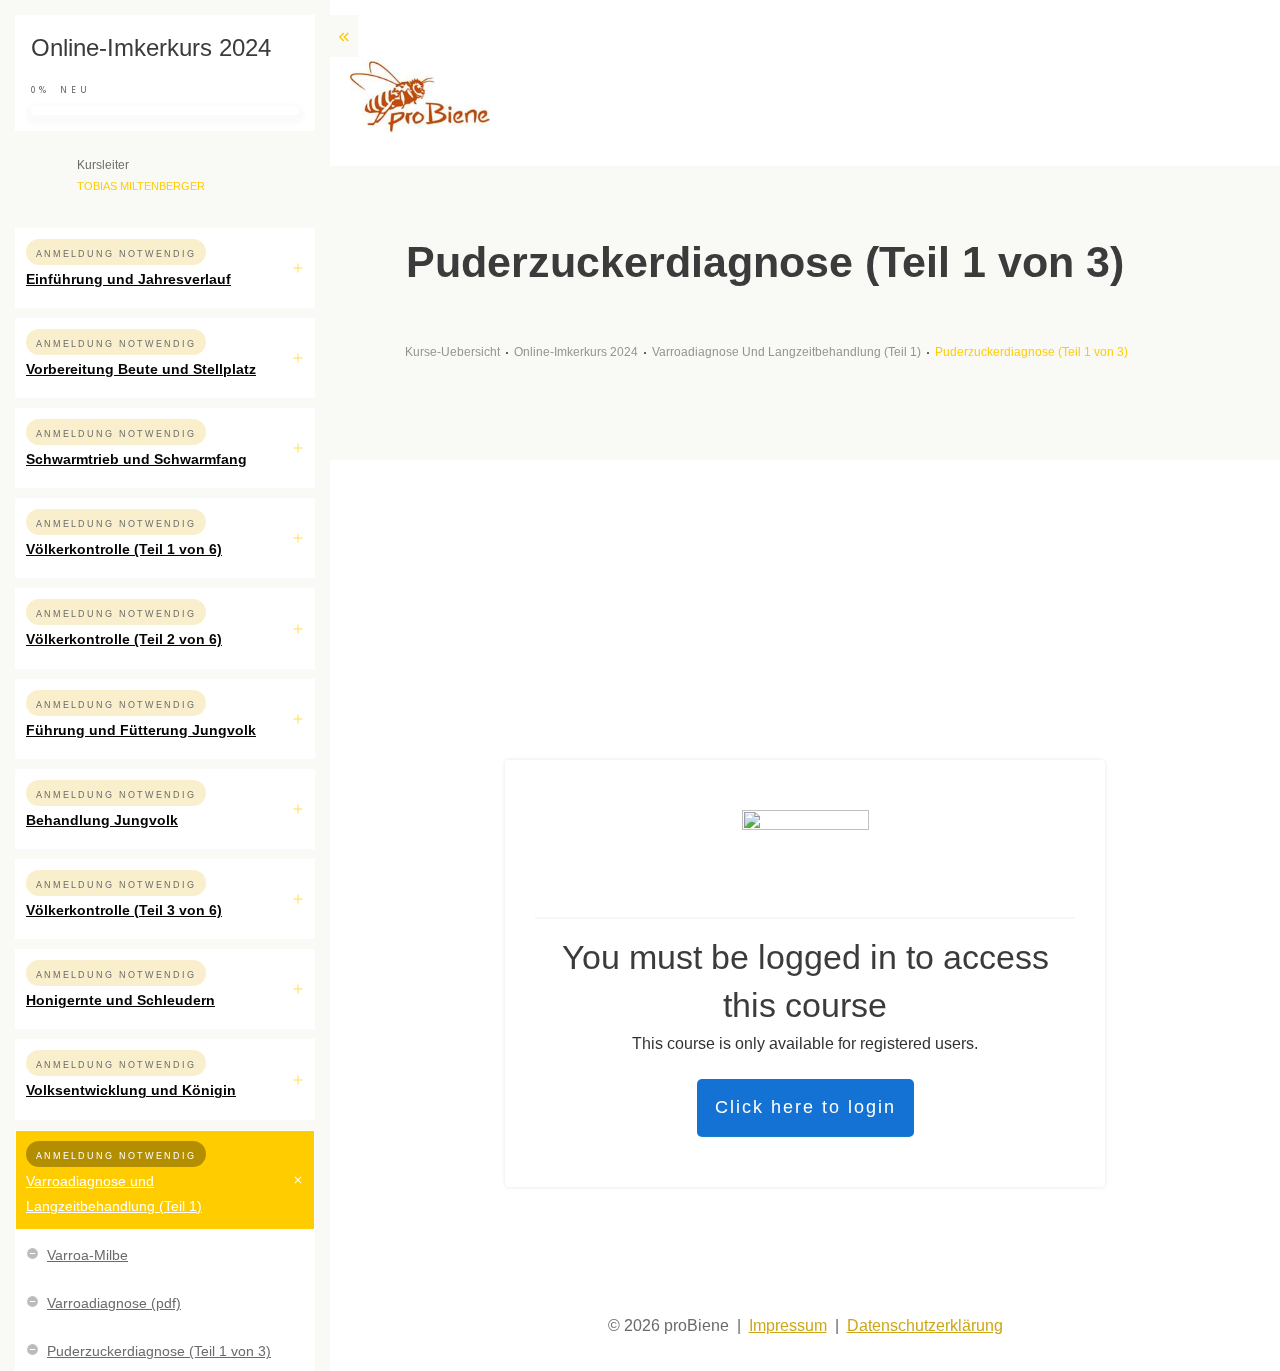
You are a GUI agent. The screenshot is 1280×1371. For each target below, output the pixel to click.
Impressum (788, 1325)
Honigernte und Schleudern (120, 1000)
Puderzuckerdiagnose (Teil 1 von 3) (159, 1351)
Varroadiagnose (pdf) (114, 1303)
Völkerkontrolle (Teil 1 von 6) (124, 549)
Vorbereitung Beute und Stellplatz (141, 369)
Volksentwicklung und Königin (131, 1090)
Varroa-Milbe (87, 1255)
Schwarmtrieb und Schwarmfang (136, 459)
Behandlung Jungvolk (102, 820)
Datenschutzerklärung (925, 1325)
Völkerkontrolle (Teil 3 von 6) (124, 910)
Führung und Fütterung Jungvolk (141, 730)
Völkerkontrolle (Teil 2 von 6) (124, 639)
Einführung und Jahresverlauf (128, 279)
